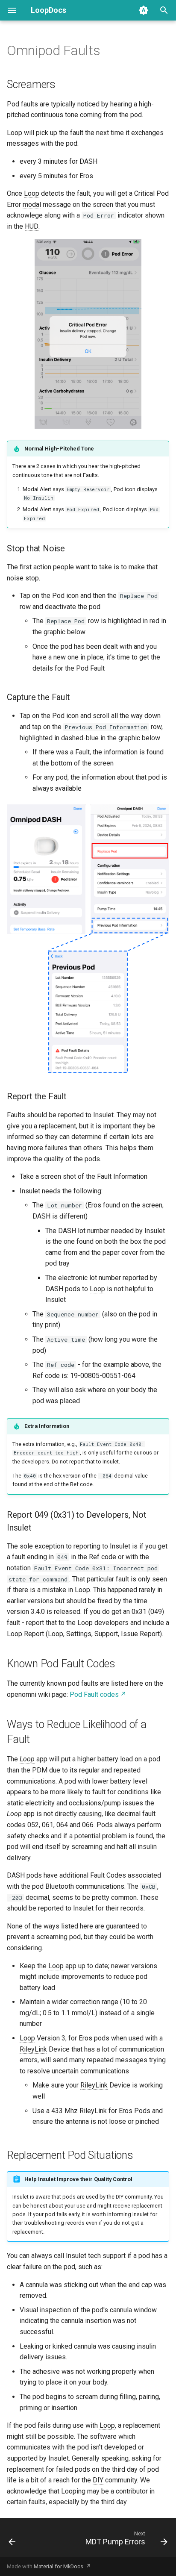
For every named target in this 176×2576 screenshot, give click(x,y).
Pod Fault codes (94, 1694)
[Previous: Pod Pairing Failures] (12, 2540)
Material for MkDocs (59, 2566)
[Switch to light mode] (144, 10)
